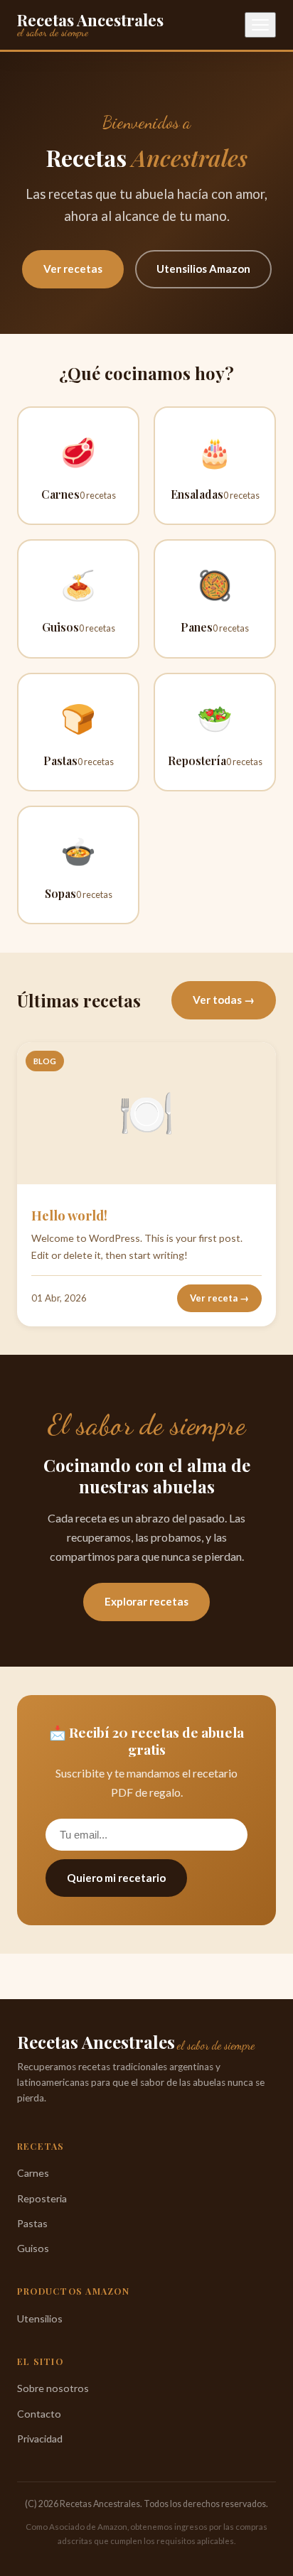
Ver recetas (73, 269)
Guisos (33, 2248)
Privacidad (40, 2439)
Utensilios (40, 2318)
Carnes (33, 2173)
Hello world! (69, 1215)
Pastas (32, 2223)
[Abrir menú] (260, 25)
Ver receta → (219, 1298)
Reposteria (42, 2198)
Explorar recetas (146, 1601)
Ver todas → (224, 1000)
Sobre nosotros (53, 2388)
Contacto (39, 2414)
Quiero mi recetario (116, 1878)
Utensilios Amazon (203, 269)
